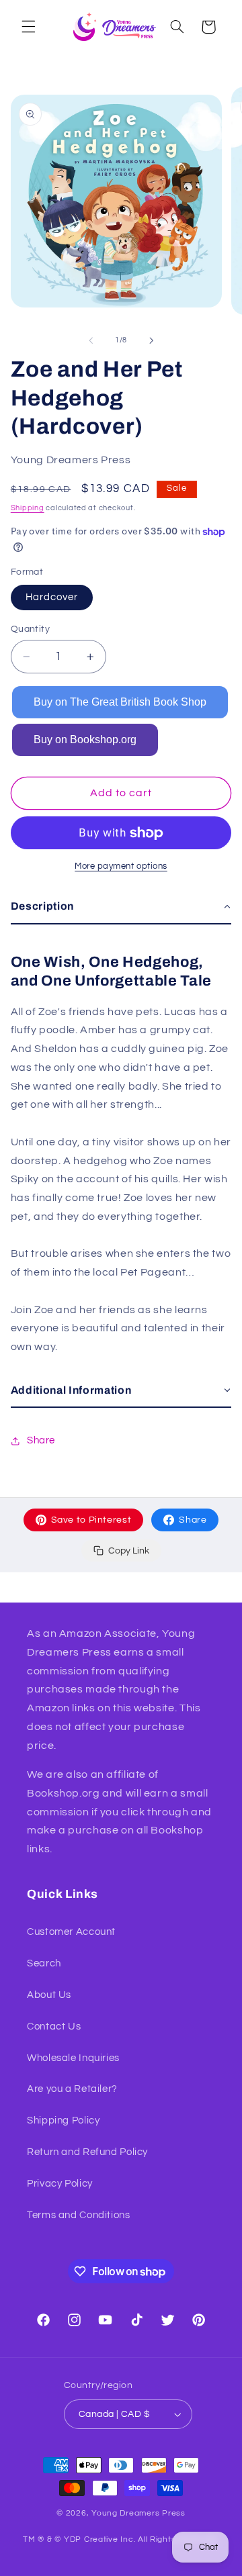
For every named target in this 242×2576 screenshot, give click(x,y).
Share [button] (41, 1440)
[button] (28, 27)
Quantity (30, 629)
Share (193, 1520)
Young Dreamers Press (138, 2513)
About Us (49, 1995)
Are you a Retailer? (72, 2089)
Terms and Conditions (79, 2215)
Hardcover (52, 597)
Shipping (28, 508)
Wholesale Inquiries (73, 2058)
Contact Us (54, 2026)
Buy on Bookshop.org (85, 740)
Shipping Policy (63, 2120)
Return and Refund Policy (87, 2152)
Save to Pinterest (91, 1520)
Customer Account (71, 1932)
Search (44, 1963)
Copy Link (129, 1551)
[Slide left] (91, 340)
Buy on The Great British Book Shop (120, 702)
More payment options (121, 866)
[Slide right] (151, 340)
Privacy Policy (60, 2184)
